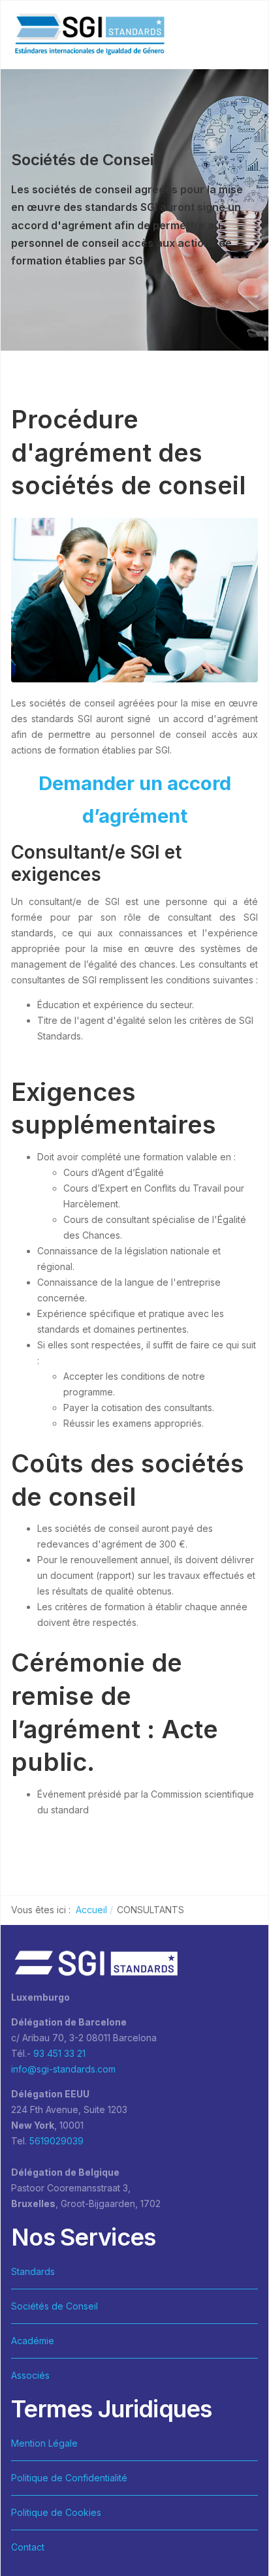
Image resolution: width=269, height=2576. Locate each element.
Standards (33, 2271)
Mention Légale (44, 2443)
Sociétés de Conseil (55, 2306)
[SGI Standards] (89, 35)
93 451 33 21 (59, 2053)
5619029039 (56, 2141)
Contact (28, 2547)
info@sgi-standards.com (63, 2069)
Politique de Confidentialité (69, 2478)
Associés (30, 2375)
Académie (33, 2341)
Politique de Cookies (56, 2512)
